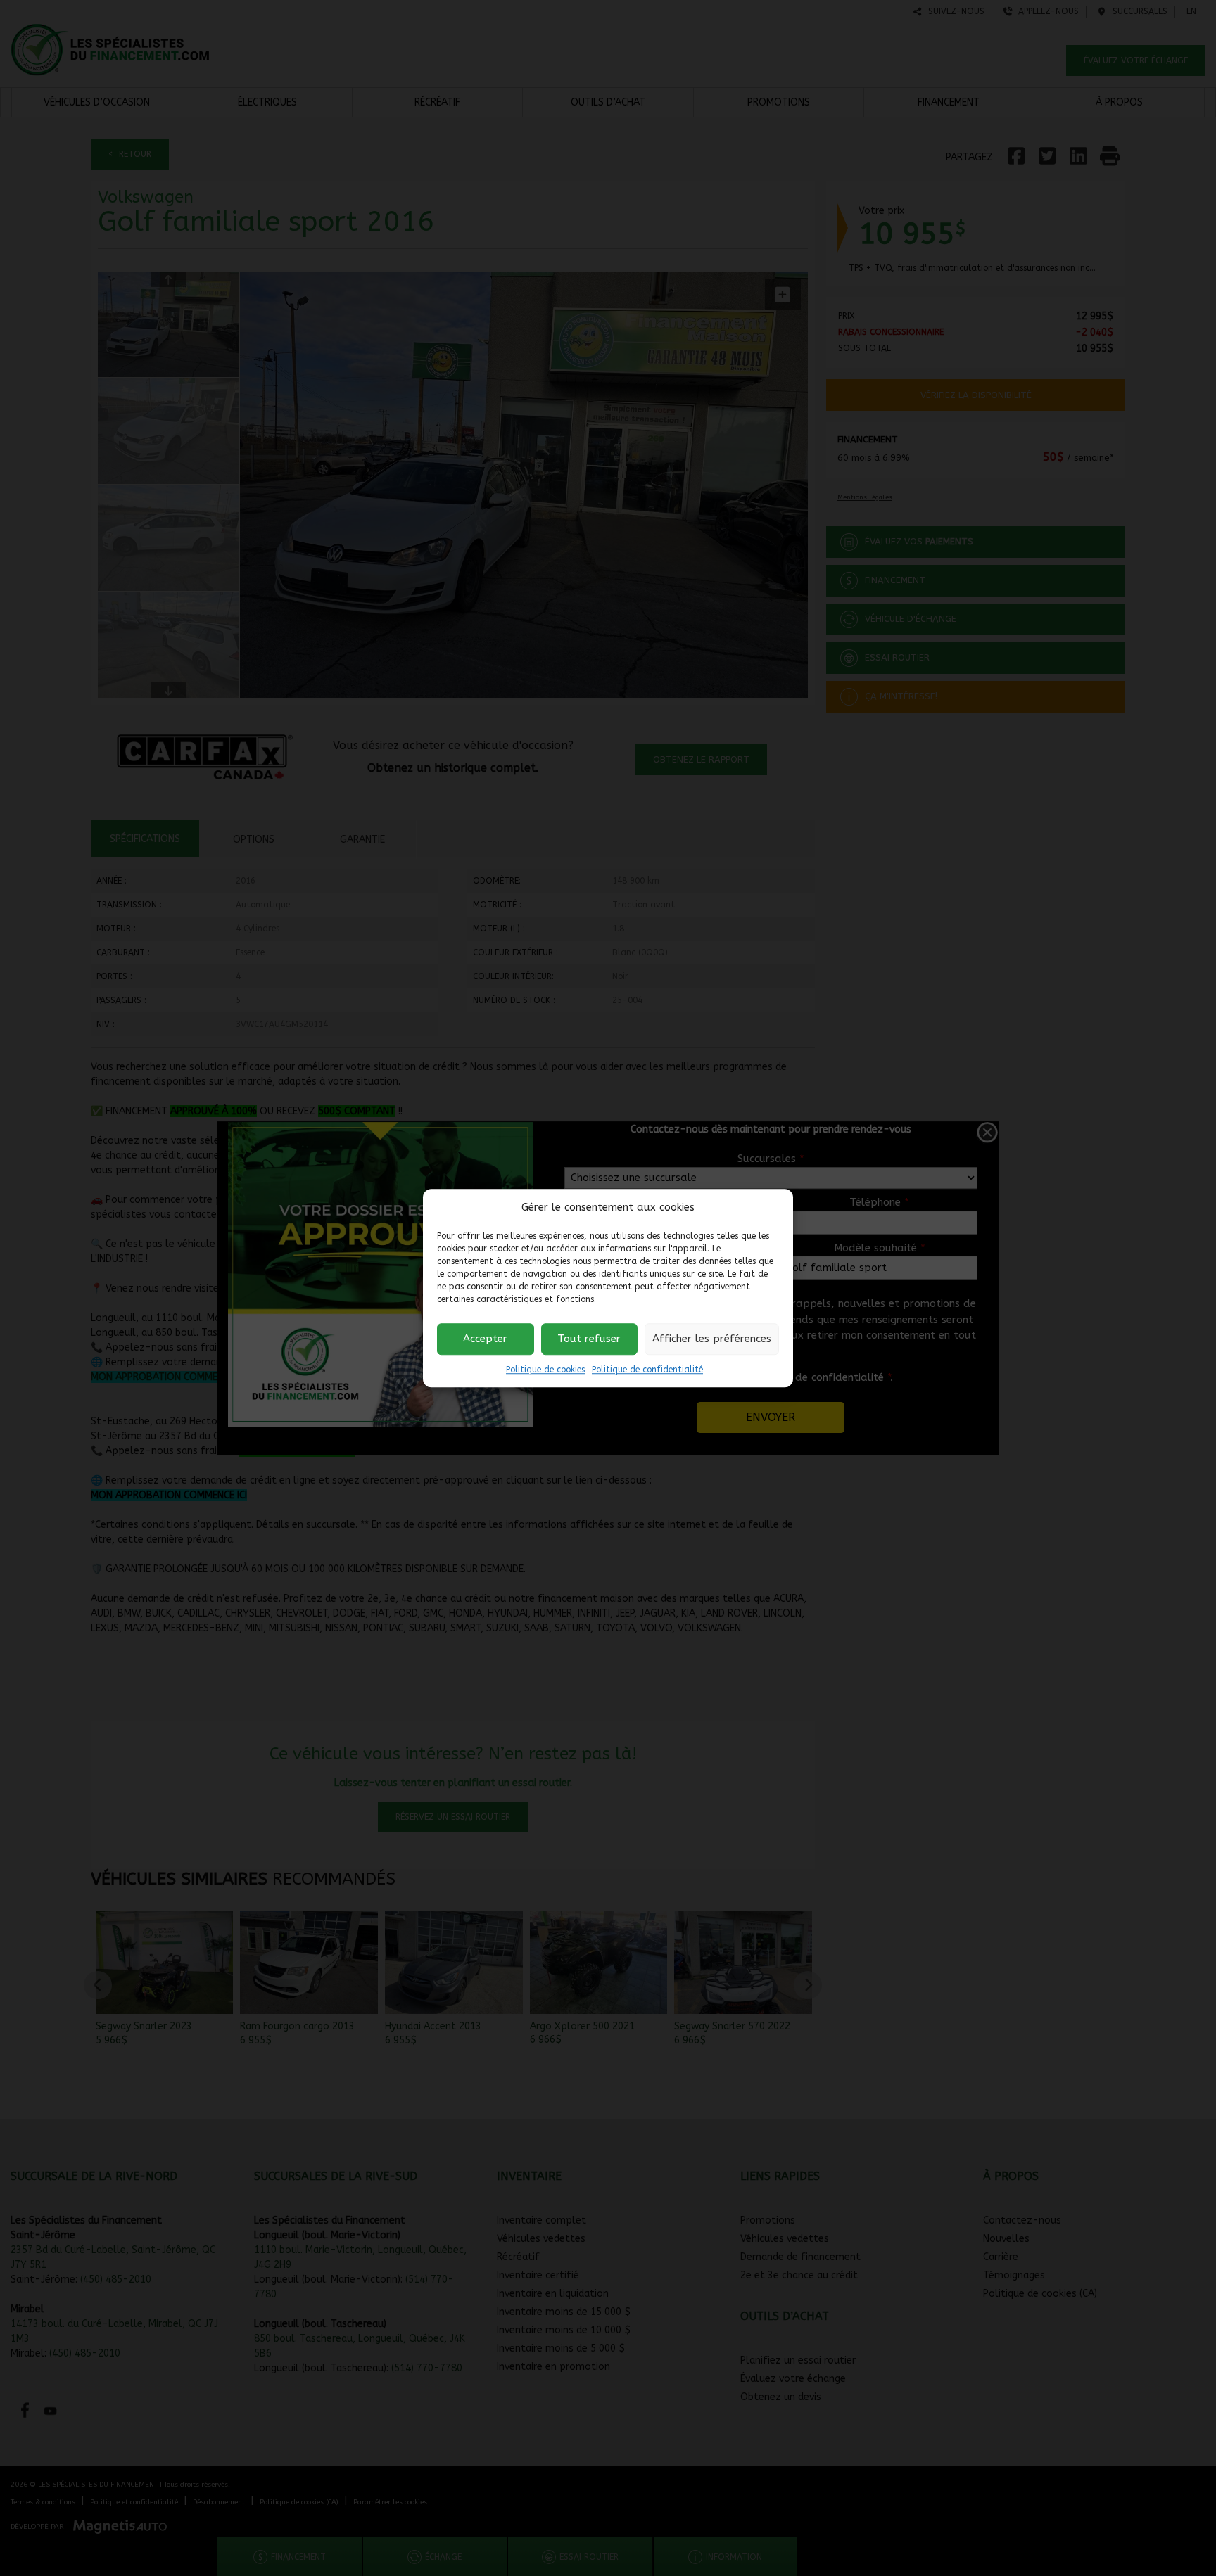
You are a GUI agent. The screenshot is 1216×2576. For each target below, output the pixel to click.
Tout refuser (589, 1339)
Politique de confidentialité (647, 1370)
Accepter (485, 1339)
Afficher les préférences (712, 1339)
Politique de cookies (545, 1370)
